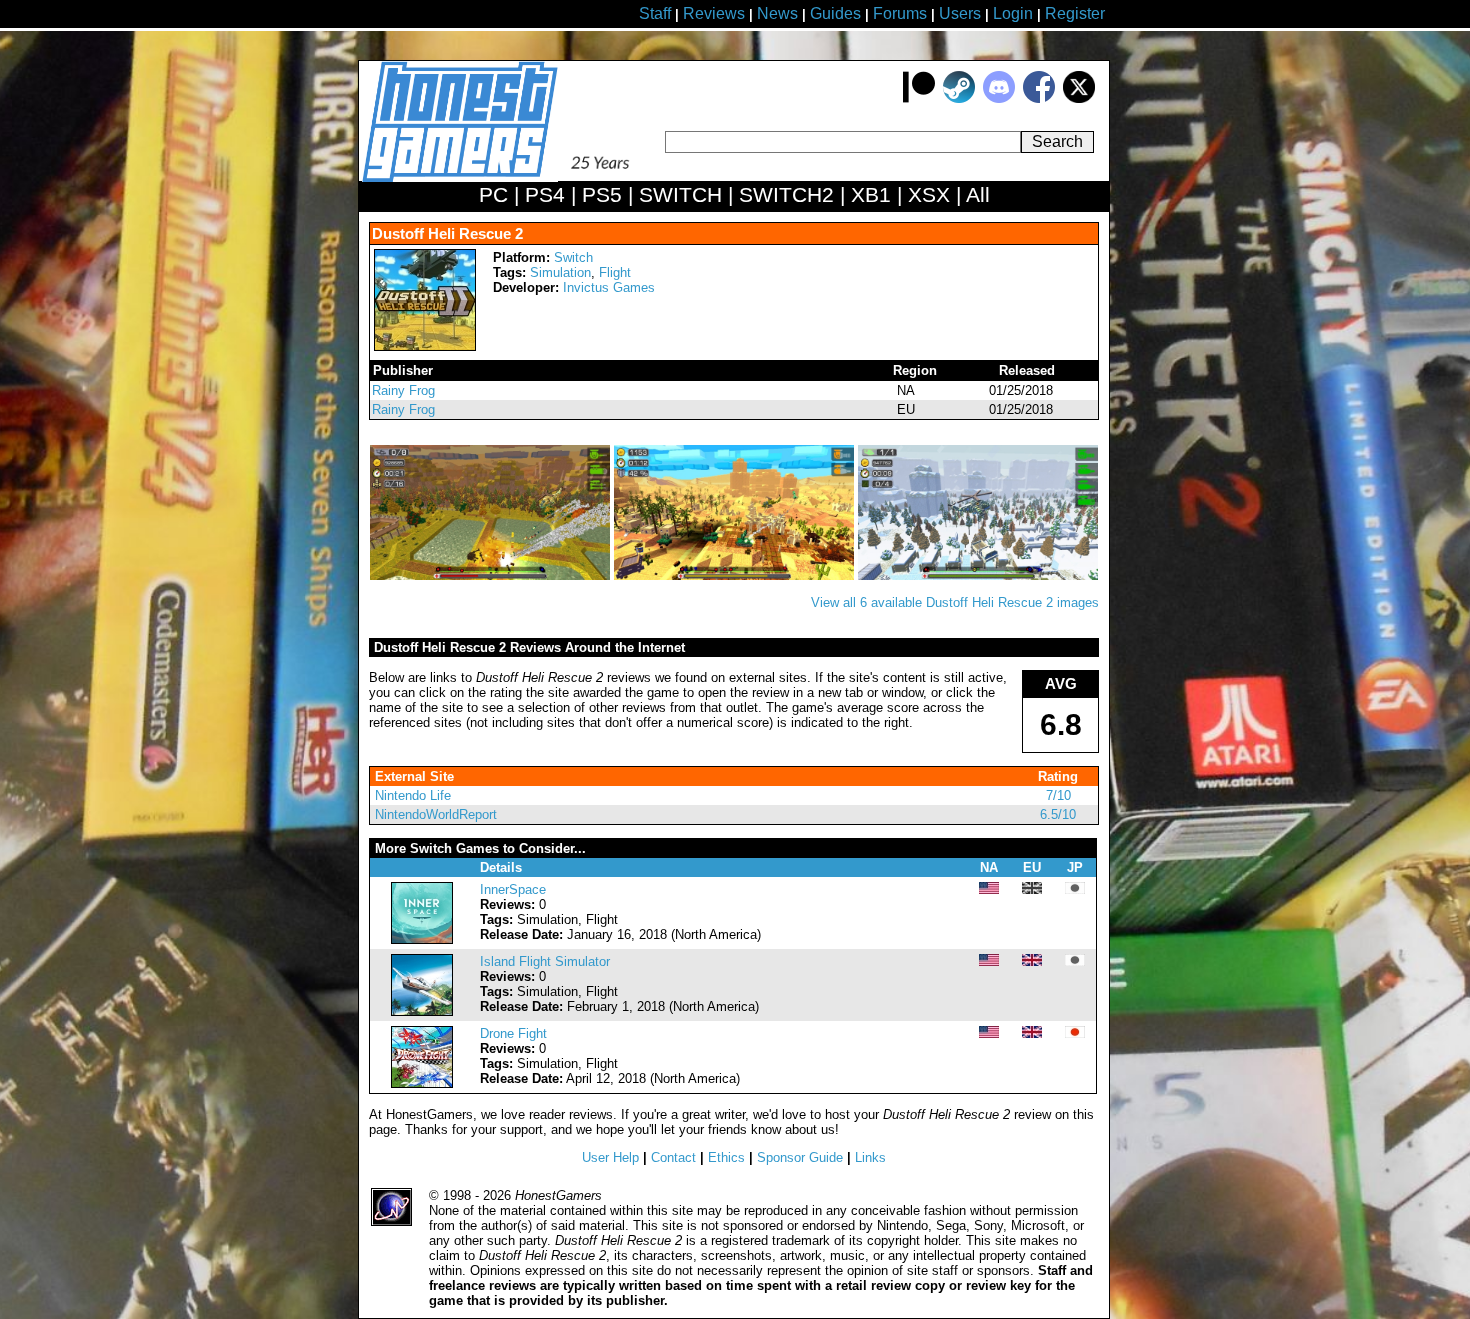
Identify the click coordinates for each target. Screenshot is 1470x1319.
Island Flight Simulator (545, 961)
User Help (610, 1157)
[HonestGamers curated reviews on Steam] (959, 98)
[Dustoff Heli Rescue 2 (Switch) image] (492, 575)
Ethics (726, 1157)
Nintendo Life (413, 795)
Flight (615, 272)
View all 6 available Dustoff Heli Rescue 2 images (955, 602)
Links (870, 1157)
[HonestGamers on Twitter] (1079, 98)
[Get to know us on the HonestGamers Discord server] (999, 98)
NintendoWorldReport (436, 814)
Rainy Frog (403, 390)
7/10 (1058, 795)
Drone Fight (513, 1033)
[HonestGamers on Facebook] (1039, 98)
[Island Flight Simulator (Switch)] (422, 1011)
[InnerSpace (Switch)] (422, 939)
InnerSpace (513, 889)
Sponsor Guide (800, 1157)
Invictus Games (609, 287)
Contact (673, 1157)
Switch (573, 257)
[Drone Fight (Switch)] (422, 1083)
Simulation (560, 272)
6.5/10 (1058, 814)
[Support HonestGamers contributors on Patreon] (919, 98)
